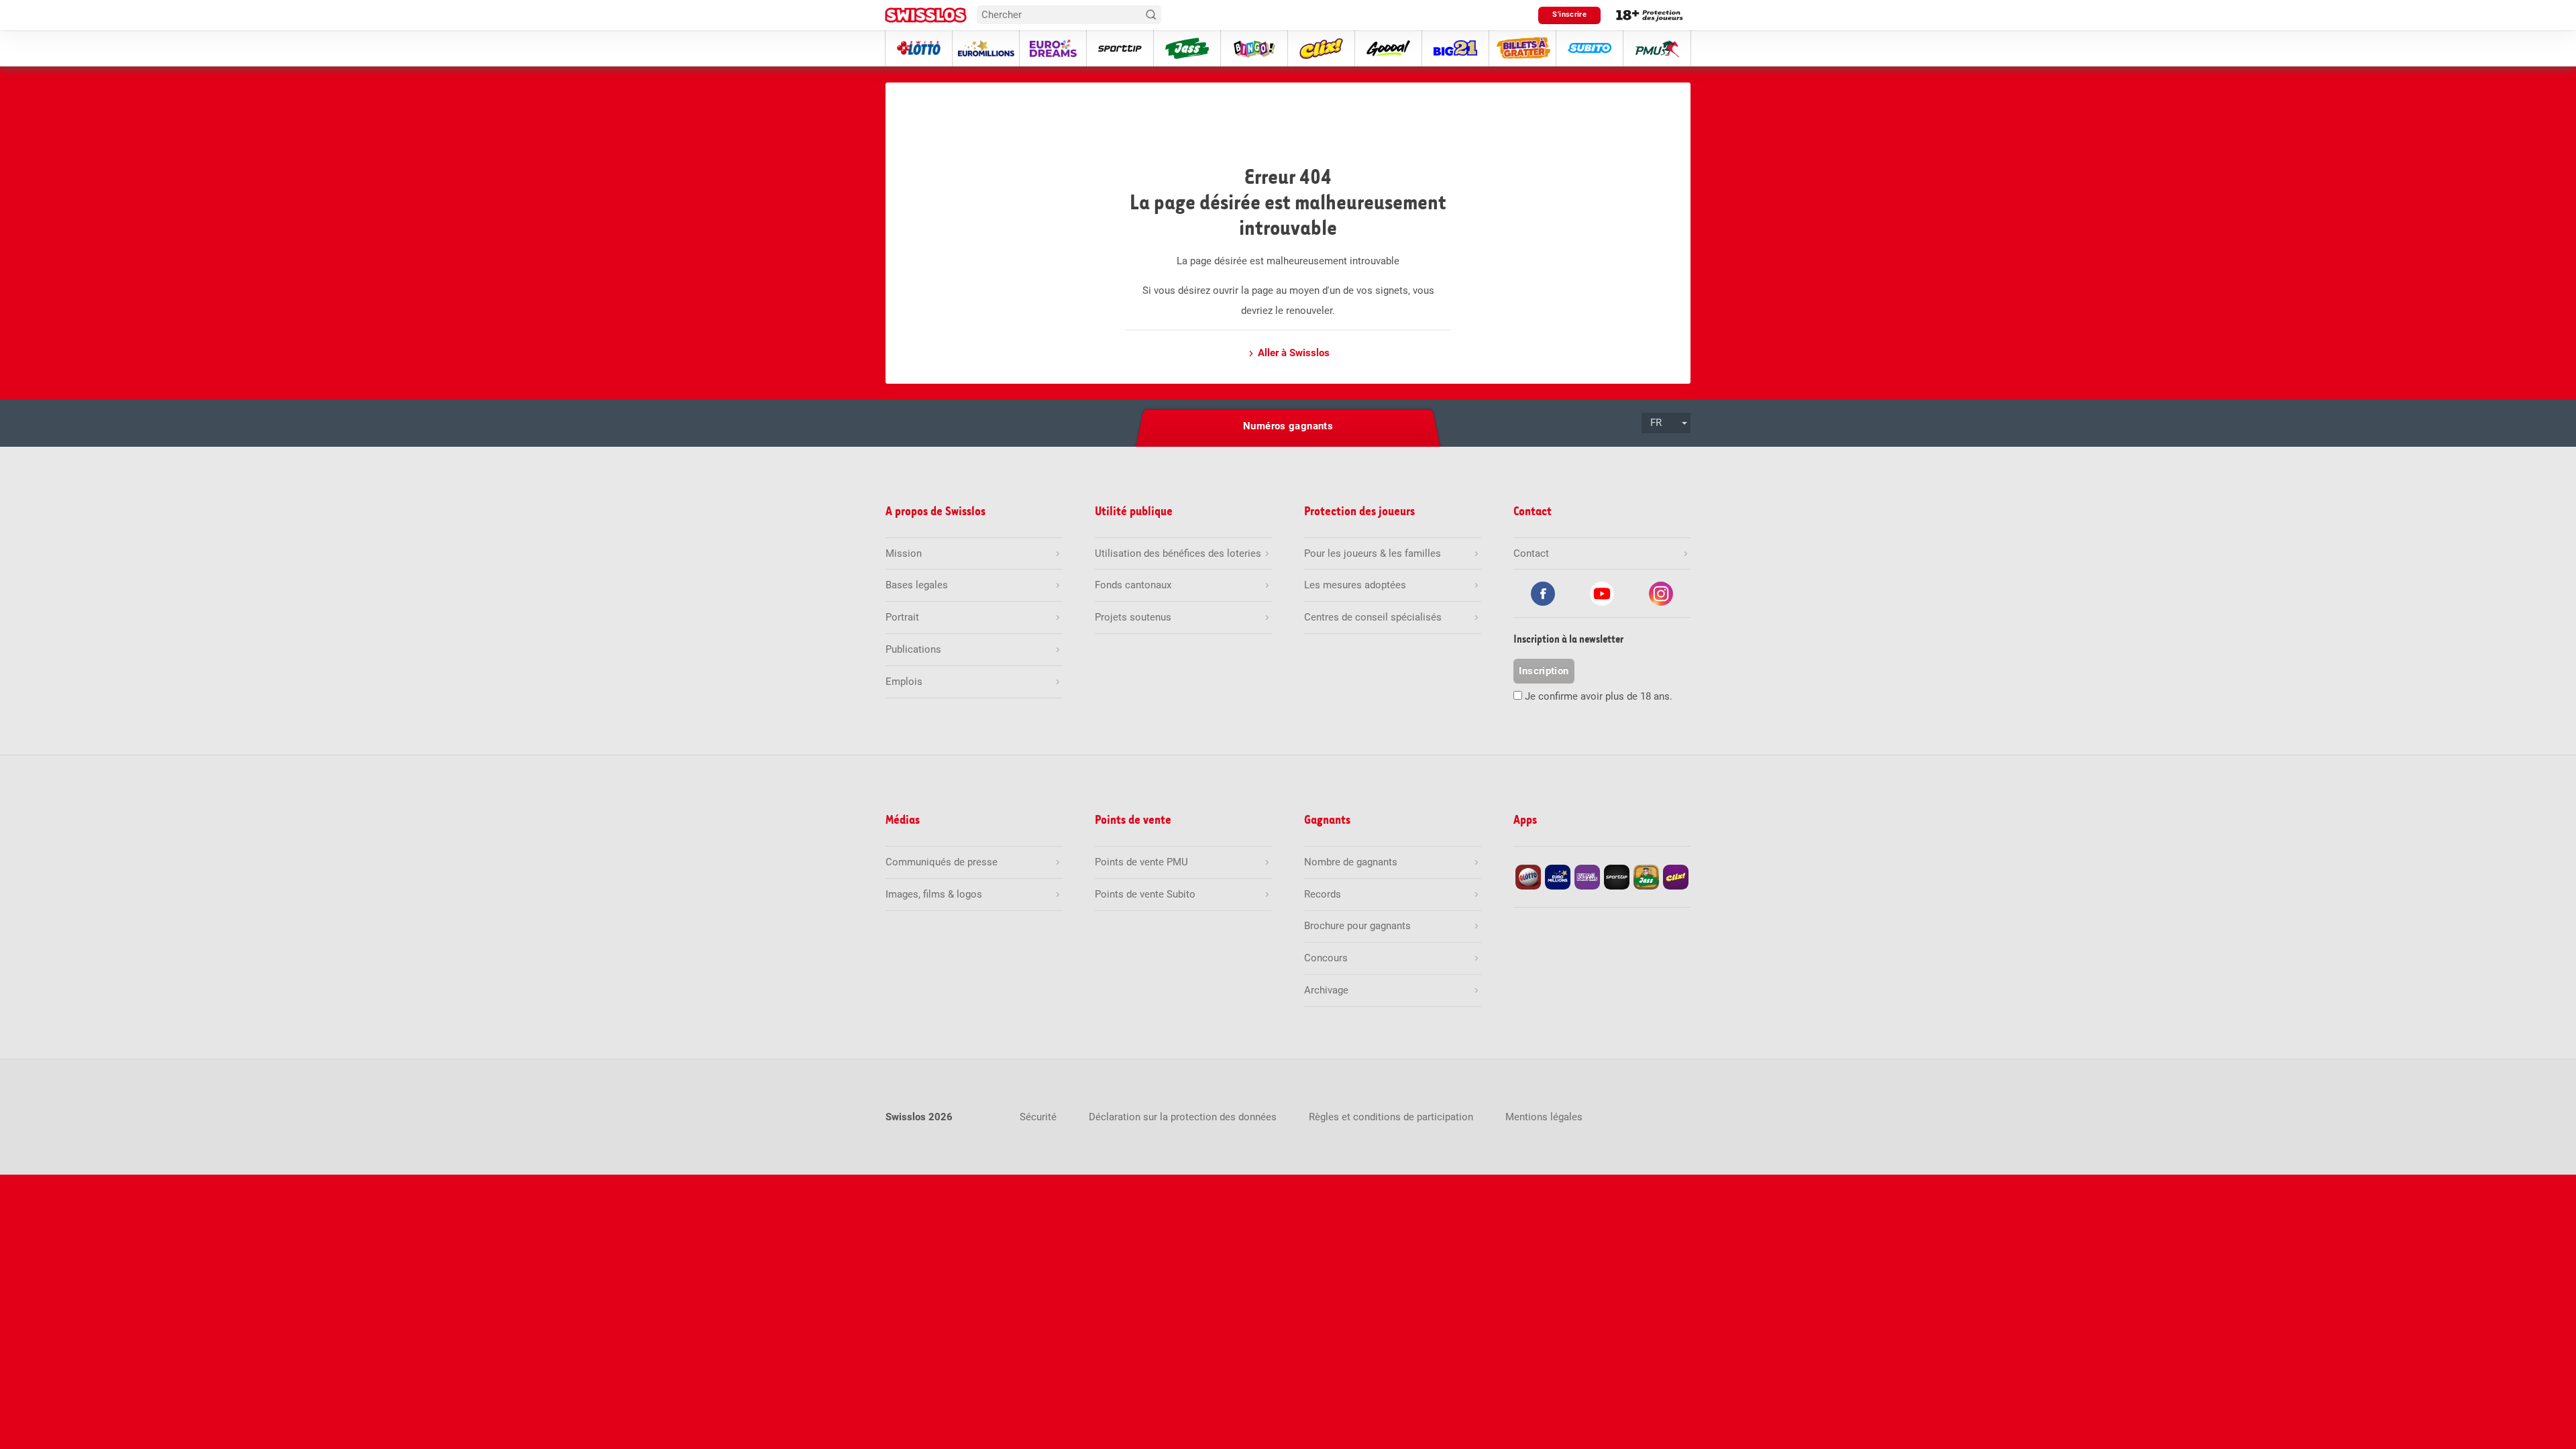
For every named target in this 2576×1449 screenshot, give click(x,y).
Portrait (902, 617)
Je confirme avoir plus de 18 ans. (1599, 696)
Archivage (1326, 990)
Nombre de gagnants (1351, 862)
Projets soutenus (1133, 617)
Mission (904, 553)
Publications (913, 649)
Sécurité (1038, 1117)
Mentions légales (1544, 1117)
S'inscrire (1569, 14)
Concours (1326, 958)
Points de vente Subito (1145, 894)
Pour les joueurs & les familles (1373, 553)
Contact (1531, 553)
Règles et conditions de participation (1391, 1117)
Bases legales (917, 585)
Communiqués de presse (942, 862)
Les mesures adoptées (1355, 585)
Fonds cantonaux (1133, 585)
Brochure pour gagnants (1357, 926)
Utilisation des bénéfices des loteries (1178, 553)
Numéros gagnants (1288, 426)
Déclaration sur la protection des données (1183, 1117)
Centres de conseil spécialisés (1373, 617)
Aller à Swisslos (1294, 353)
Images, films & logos (934, 894)
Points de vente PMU (1141, 862)
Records (1323, 894)
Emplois (904, 682)
